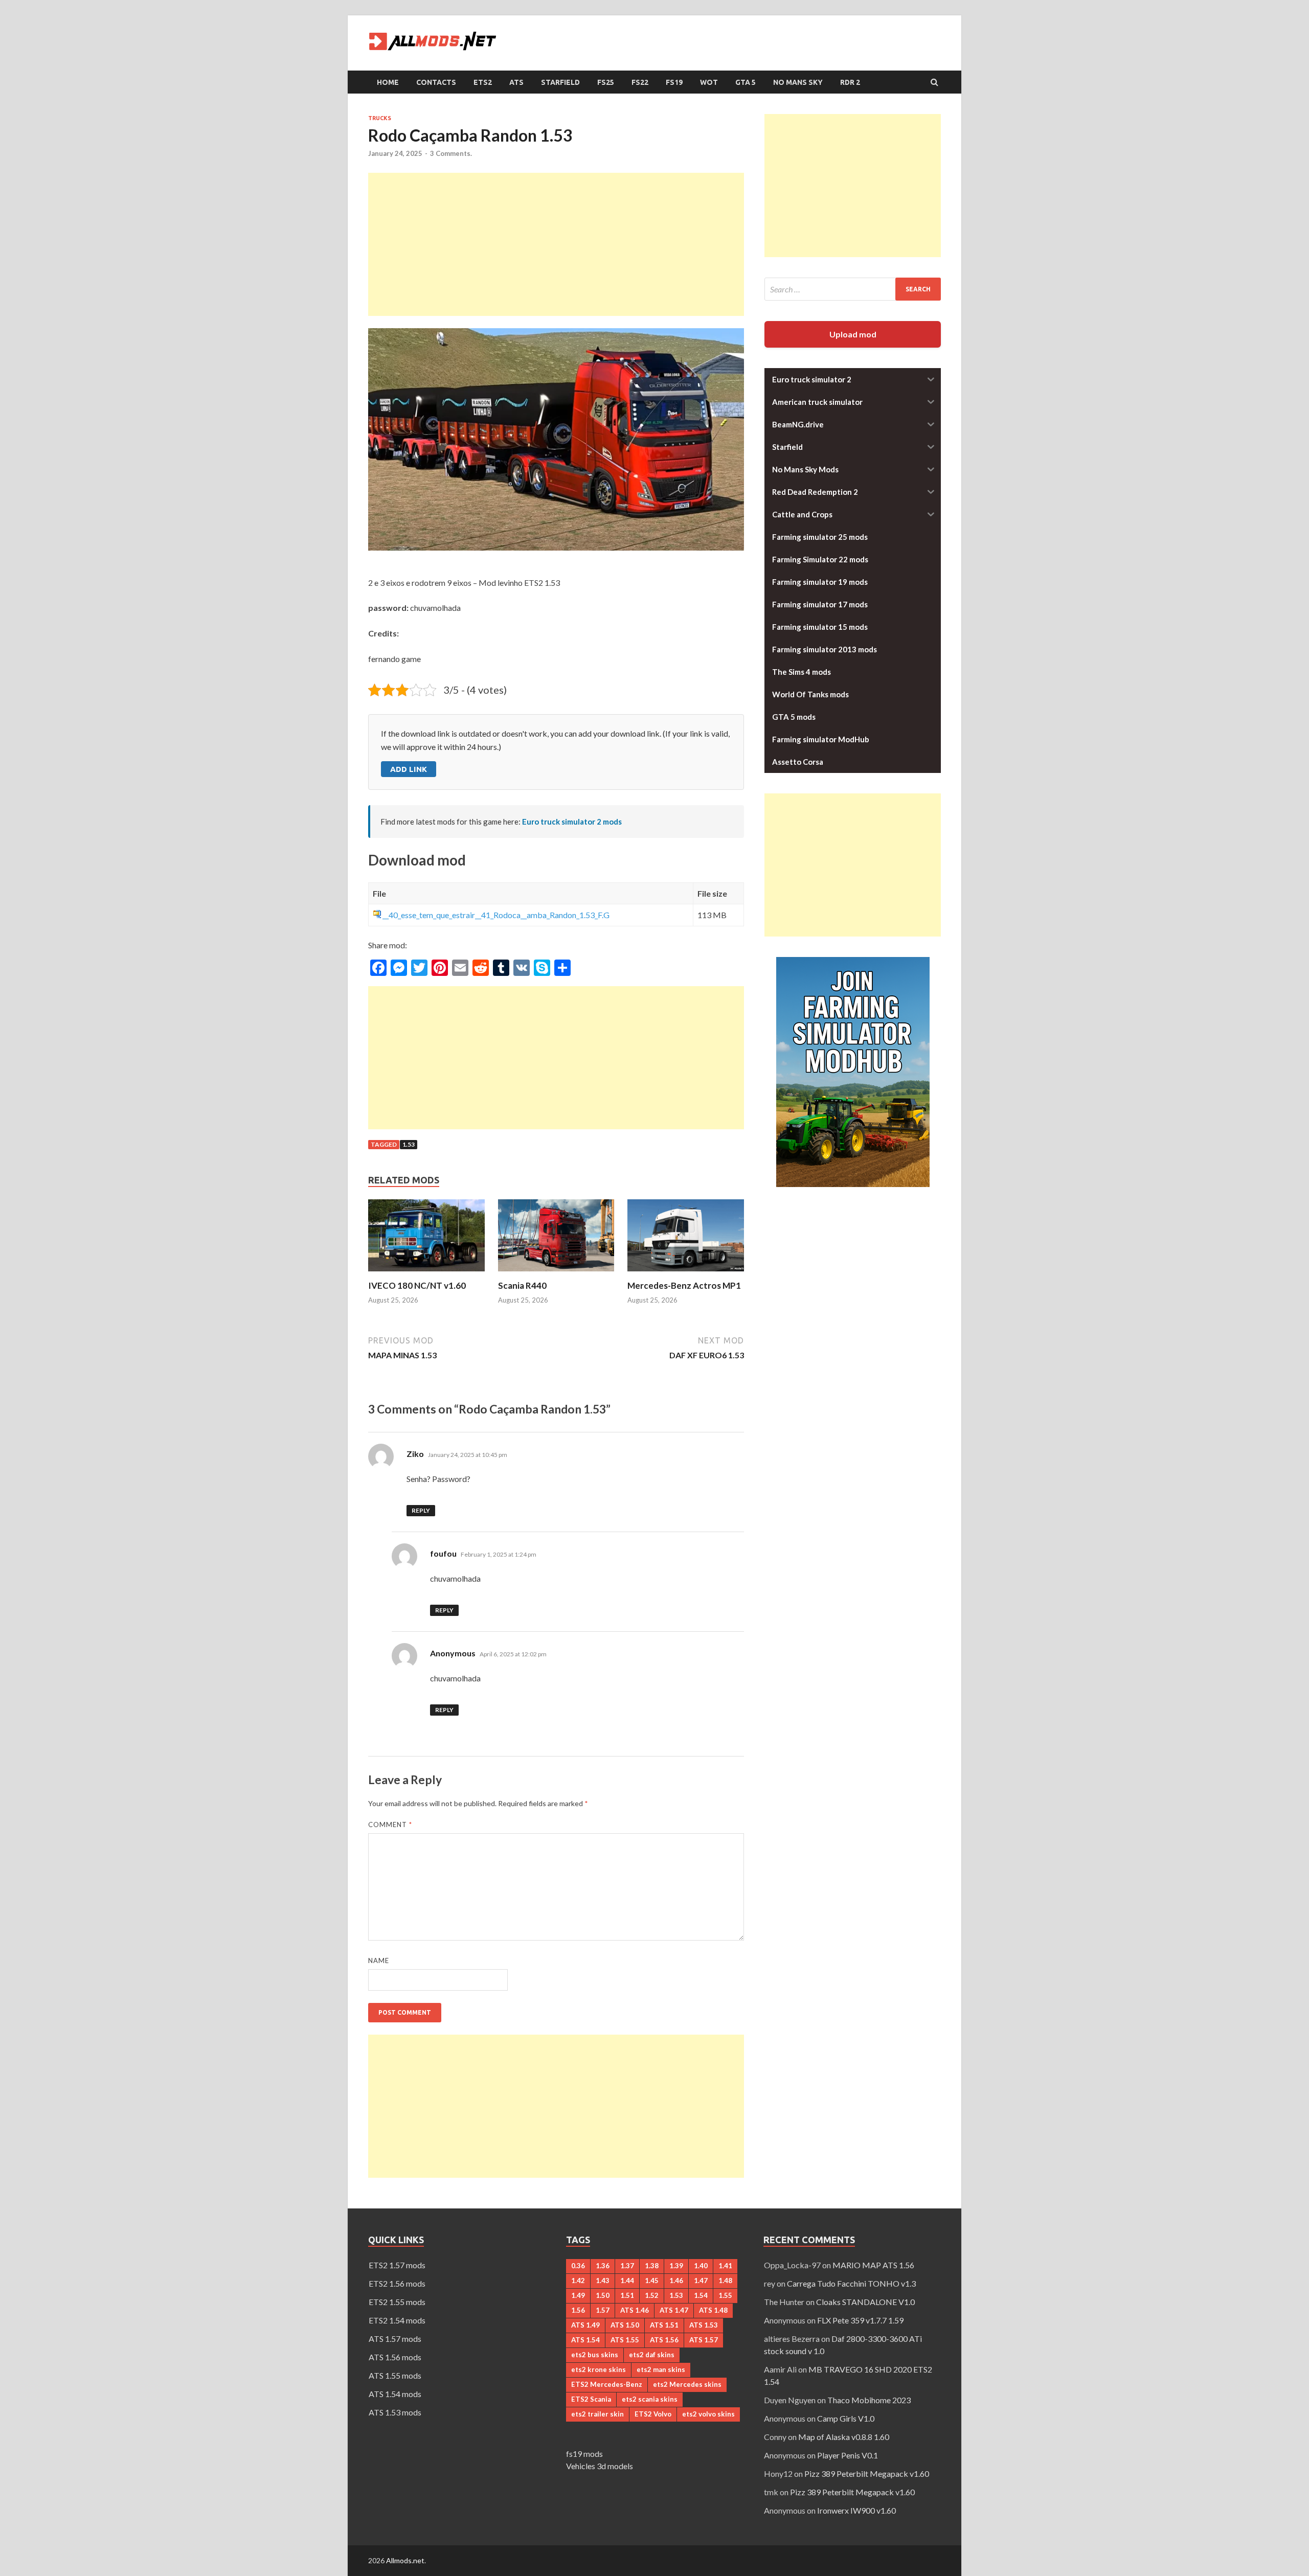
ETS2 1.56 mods (397, 2283)
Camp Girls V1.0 (846, 2418)
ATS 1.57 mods (395, 2339)
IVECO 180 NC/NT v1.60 (417, 1285)
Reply (421, 1510)
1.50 (603, 2295)
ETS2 (483, 82)
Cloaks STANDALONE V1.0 (865, 2302)
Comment (390, 1825)
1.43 (603, 2281)
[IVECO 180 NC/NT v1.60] (426, 1274)
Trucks (380, 118)
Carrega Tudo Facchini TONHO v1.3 (851, 2283)
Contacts (436, 82)
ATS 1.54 (585, 2340)
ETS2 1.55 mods (397, 2302)
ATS (516, 82)
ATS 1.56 (664, 2340)
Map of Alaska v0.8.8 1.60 (844, 2437)
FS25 (606, 82)
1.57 (603, 2310)
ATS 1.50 (625, 2325)
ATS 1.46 (635, 2310)
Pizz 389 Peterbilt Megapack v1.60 (867, 2474)
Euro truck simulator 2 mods (572, 822)
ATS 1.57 (704, 2340)
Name (379, 1961)
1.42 (578, 2281)
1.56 (578, 2310)
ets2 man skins (661, 2369)
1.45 (652, 2281)
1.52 (652, 2295)
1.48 (725, 2281)
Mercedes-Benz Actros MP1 (684, 1285)
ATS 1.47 (674, 2310)
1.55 (725, 2295)
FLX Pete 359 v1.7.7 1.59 (860, 2320)
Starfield (560, 82)
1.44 (627, 2281)
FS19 (674, 82)
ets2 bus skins (595, 2355)
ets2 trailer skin (597, 2414)
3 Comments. (451, 153)
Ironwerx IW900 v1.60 (856, 2510)
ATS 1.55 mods (395, 2375)
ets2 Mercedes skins (687, 2384)
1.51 (627, 2295)
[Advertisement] (556, 244)
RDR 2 (850, 82)
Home (388, 82)
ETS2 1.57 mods (397, 2265)
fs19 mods (584, 2454)
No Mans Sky (798, 82)
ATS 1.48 (713, 2310)
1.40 (701, 2266)
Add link (409, 769)
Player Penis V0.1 (848, 2455)
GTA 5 (746, 82)
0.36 (578, 2266)
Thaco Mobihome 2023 (869, 2400)
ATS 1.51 (664, 2325)
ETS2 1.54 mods (397, 2320)
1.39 (676, 2266)
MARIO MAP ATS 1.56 (873, 2265)
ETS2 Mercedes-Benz (607, 2384)
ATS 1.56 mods (395, 2357)
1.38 (652, 2266)
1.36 (603, 2266)
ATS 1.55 (625, 2340)
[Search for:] (853, 289)
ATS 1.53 (704, 2325)
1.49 (578, 2295)
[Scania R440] (556, 1274)
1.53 (409, 1144)
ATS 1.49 (585, 2325)
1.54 (701, 2295)
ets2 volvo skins (708, 2414)
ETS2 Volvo (653, 2414)
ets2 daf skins (652, 2355)
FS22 (640, 82)
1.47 (701, 2281)
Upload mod (853, 334)
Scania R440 (522, 1285)
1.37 (627, 2266)
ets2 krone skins (599, 2369)
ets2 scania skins (650, 2399)
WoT (709, 82)
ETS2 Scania (591, 2399)
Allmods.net (405, 2560)
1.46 (676, 2281)
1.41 (725, 2266)
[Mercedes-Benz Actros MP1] (686, 1274)
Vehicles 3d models (600, 2466)
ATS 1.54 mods (395, 2394)
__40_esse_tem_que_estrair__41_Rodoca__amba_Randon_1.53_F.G (496, 915)
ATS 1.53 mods (395, 2412)
